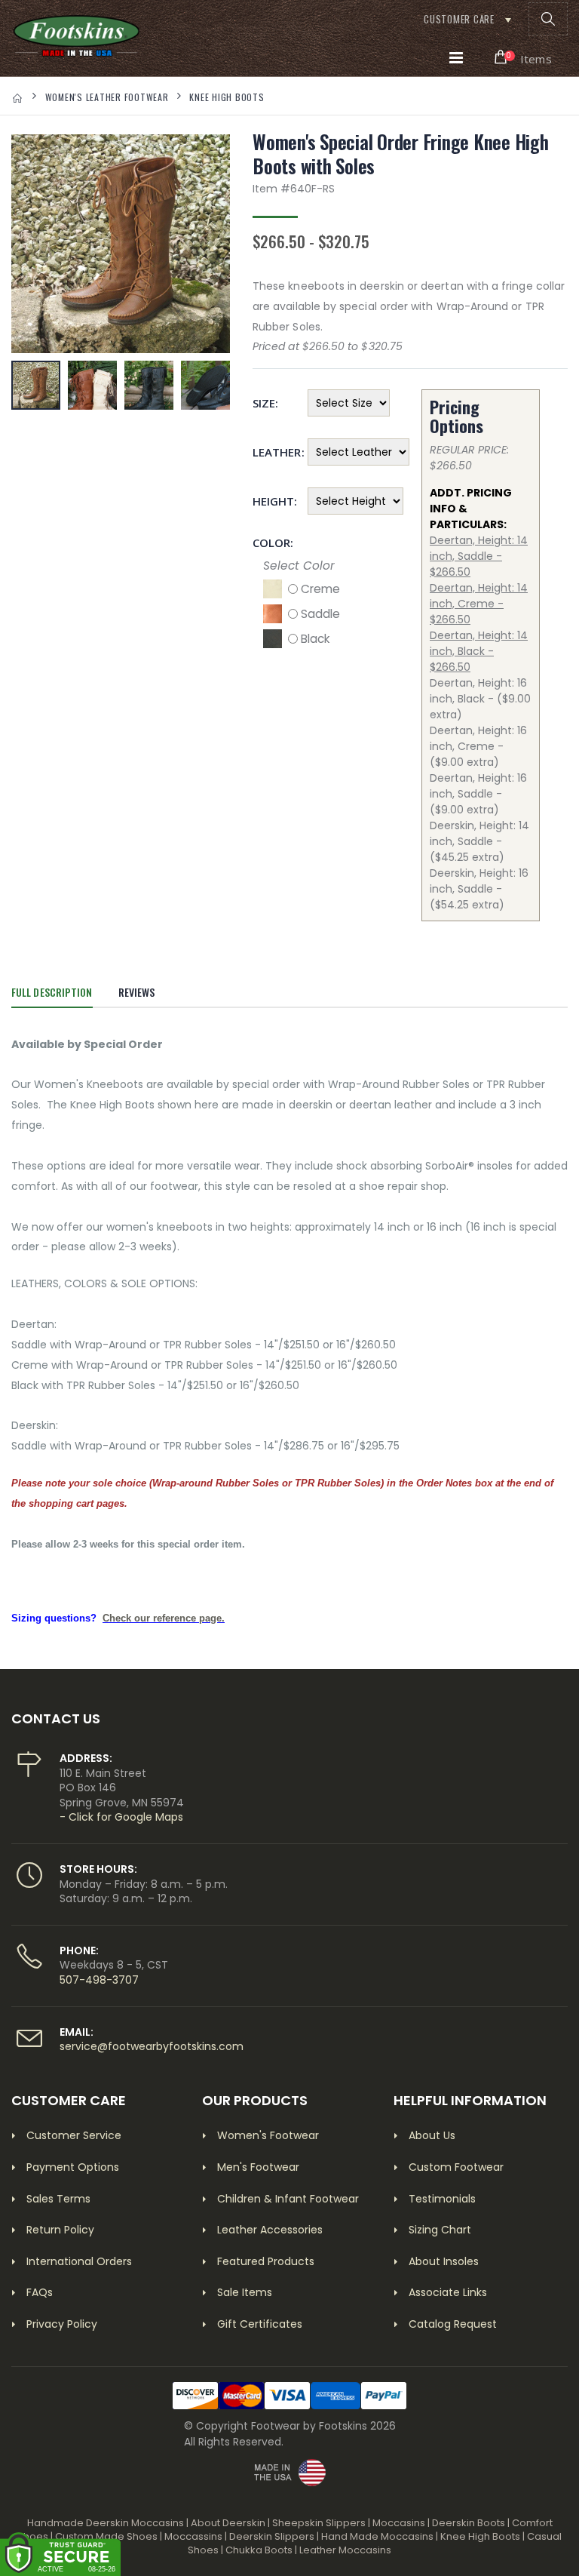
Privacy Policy (62, 2324)
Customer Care (459, 19)
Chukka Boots (259, 2550)
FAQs (40, 2292)
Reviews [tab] (137, 992)
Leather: (275, 452)
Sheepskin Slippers (319, 2523)
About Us (432, 2135)
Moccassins (193, 2536)
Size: (265, 403)
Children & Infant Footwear (288, 2199)
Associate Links (448, 2292)
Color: (273, 543)
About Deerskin (228, 2523)
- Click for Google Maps (121, 1817)
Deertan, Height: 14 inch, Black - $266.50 (479, 651)
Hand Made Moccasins (377, 2536)
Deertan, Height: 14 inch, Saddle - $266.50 (479, 556)
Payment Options (73, 2167)
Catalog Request (453, 2324)
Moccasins (399, 2523)
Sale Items (245, 2292)
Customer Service (74, 2135)
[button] (548, 19)
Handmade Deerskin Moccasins (106, 2523)
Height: (275, 501)
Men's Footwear (258, 2167)
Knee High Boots (227, 97)
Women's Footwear (268, 2135)
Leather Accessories (270, 2230)
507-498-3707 (99, 1980)
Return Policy (60, 2230)
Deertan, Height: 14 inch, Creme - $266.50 (479, 604)
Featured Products (266, 2261)
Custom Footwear (456, 2167)
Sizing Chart (440, 2230)
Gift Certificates (260, 2324)
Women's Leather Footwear (107, 97)
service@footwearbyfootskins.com (152, 2046)
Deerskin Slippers (272, 2536)
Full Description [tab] (52, 992)
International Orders (79, 2261)
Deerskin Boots (469, 2523)
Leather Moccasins (345, 2550)
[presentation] (31, 244)
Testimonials (442, 2199)
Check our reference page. (164, 1618)
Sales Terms (58, 2199)
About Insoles (444, 2261)
